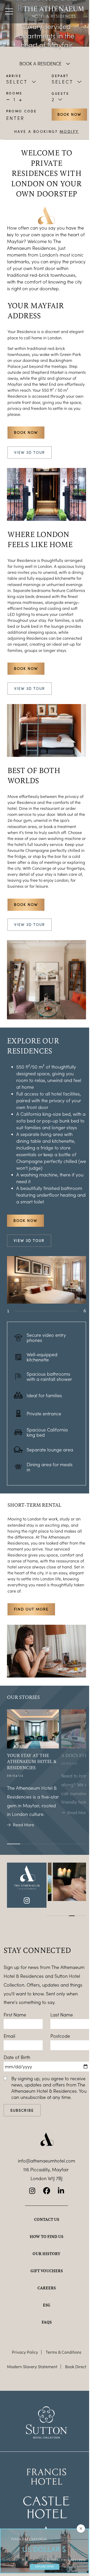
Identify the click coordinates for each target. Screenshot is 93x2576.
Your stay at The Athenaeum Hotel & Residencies (32, 1761)
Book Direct (76, 2367)
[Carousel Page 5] (62, 1311)
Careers (47, 2288)
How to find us (47, 2236)
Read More (24, 1825)
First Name (15, 2015)
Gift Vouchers (47, 2271)
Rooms (14, 93)
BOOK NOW (26, 904)
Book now (26, 432)
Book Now (69, 114)
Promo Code (22, 111)
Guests (60, 93)
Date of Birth (17, 2057)
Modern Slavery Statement (32, 2367)
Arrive (14, 76)
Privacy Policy (25, 2352)
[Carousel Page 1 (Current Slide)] (20, 1311)
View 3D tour (30, 452)
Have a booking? (47, 132)
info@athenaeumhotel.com (47, 2161)
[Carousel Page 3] (41, 1311)
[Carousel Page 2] (31, 1311)
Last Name (62, 2015)
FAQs (47, 2322)
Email (9, 2036)
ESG (47, 2305)
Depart (60, 76)
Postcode (60, 2036)
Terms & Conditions (64, 2352)
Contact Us (47, 2219)
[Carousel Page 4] (52, 1311)
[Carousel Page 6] (73, 1311)
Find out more (31, 1609)
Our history (47, 2254)
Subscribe (22, 2110)
